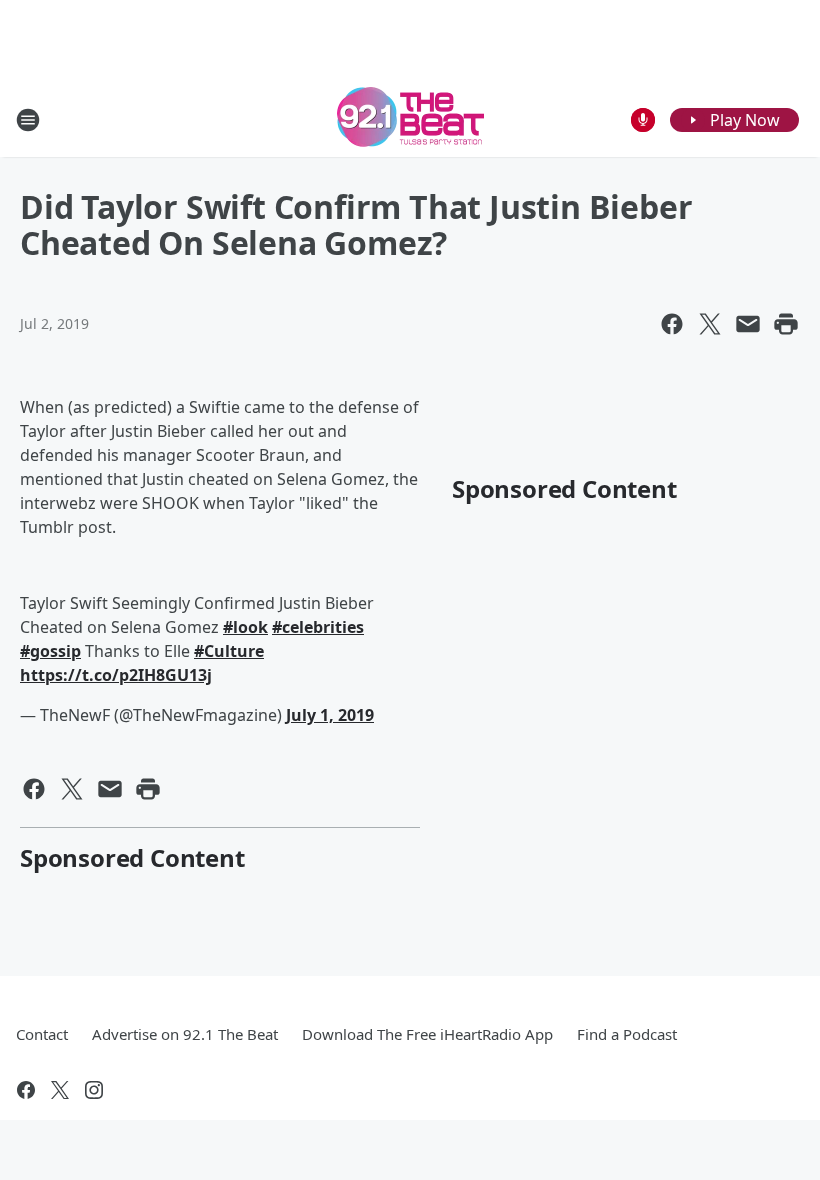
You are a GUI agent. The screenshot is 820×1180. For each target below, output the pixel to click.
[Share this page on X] (710, 324)
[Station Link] (410, 119)
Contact (42, 1034)
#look (245, 627)
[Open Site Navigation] (28, 120)
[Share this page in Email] (748, 324)
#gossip (50, 651)
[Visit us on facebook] (26, 1090)
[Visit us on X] (60, 1090)
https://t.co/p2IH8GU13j (116, 675)
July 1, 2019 (330, 715)
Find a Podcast (627, 1034)
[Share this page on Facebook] (672, 324)
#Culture (229, 651)
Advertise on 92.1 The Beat (185, 1034)
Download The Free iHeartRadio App (427, 1034)
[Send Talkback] (643, 120)
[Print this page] (786, 324)
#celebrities (318, 627)
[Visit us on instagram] (94, 1090)
